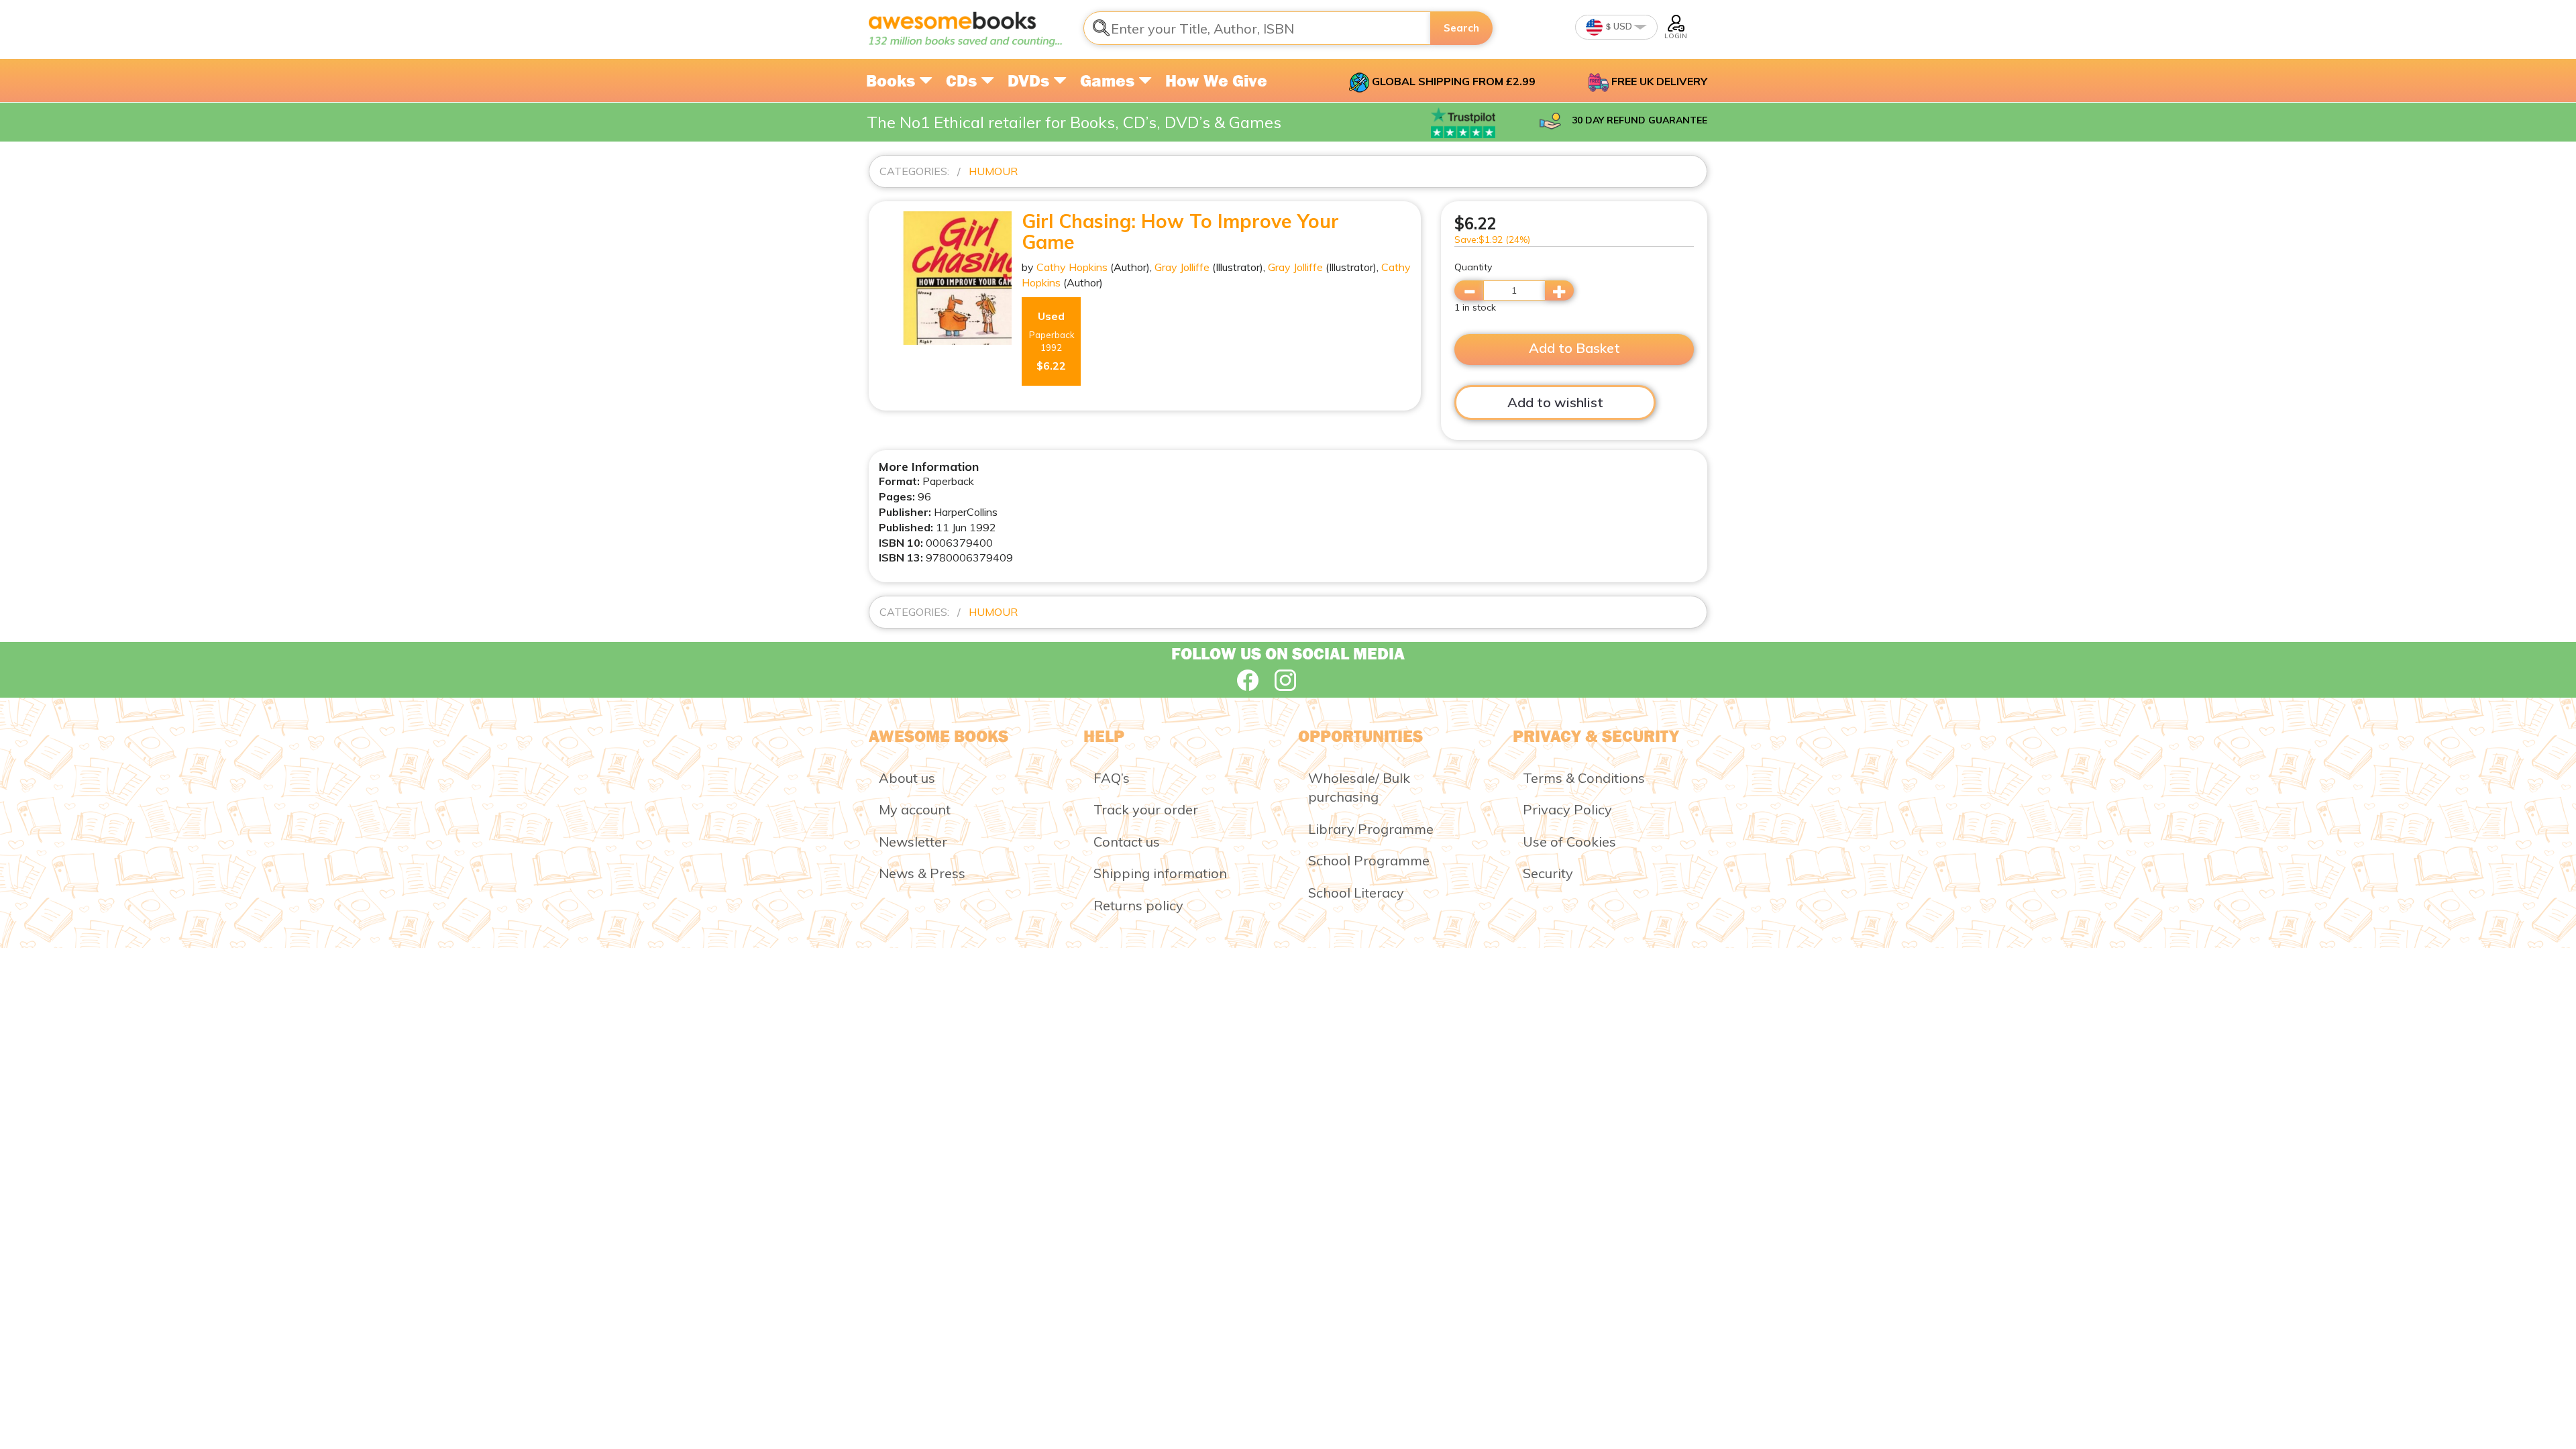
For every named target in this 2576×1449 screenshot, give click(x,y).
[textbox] (1257, 28)
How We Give (1216, 80)
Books (893, 80)
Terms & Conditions (1584, 778)
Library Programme (1371, 829)
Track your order (1146, 809)
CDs (963, 80)
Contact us (1127, 842)
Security (1548, 873)
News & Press (922, 873)
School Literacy (1356, 893)
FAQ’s (1112, 778)
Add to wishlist (1555, 402)
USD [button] (1622, 26)
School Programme (1369, 860)
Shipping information (1160, 873)
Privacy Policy (1567, 809)
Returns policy (1138, 905)
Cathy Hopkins (1072, 267)
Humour (993, 171)
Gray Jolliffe (1182, 267)
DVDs (1030, 80)
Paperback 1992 (1052, 341)
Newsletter (913, 842)
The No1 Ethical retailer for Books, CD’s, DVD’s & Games (1074, 122)
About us (907, 778)
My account (915, 809)
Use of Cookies (1569, 842)
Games (1109, 80)
